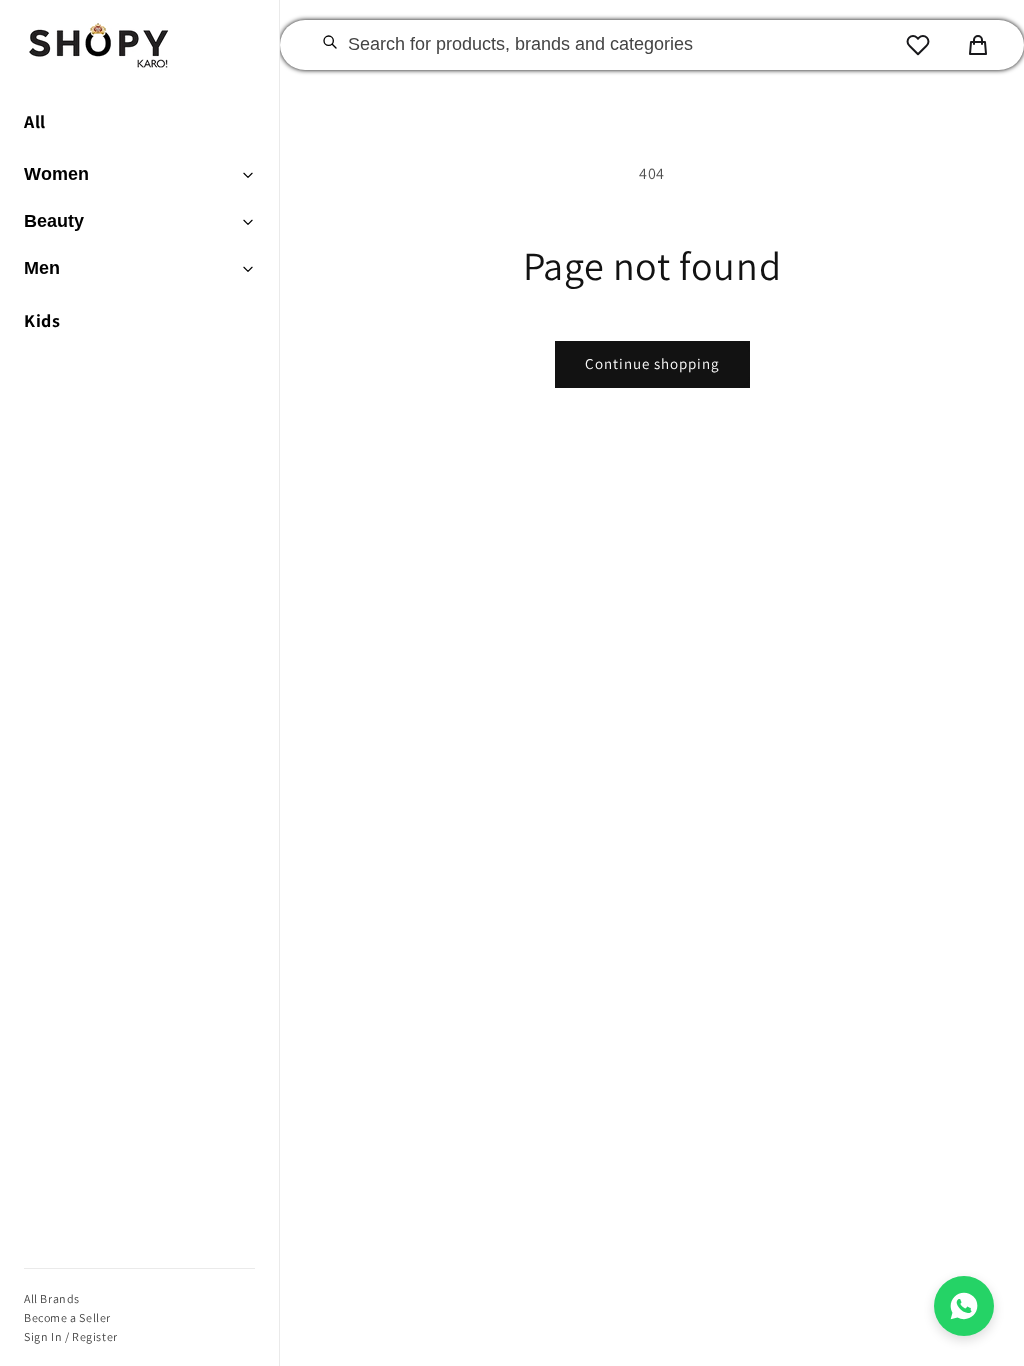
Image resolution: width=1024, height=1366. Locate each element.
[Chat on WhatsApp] (964, 1306)
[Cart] (978, 45)
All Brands (52, 1298)
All (35, 121)
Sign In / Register (71, 1336)
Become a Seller (67, 1317)
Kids (42, 320)
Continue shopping (652, 363)
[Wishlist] (918, 45)
